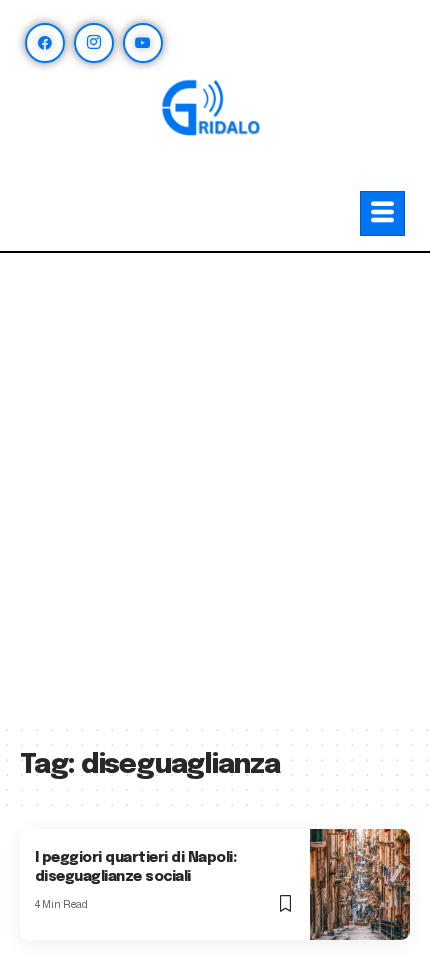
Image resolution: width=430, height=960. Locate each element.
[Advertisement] (215, 498)
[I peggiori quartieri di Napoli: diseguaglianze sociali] (360, 884)
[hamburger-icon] (382, 213)
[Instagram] (94, 43)
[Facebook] (45, 43)
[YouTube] (143, 43)
